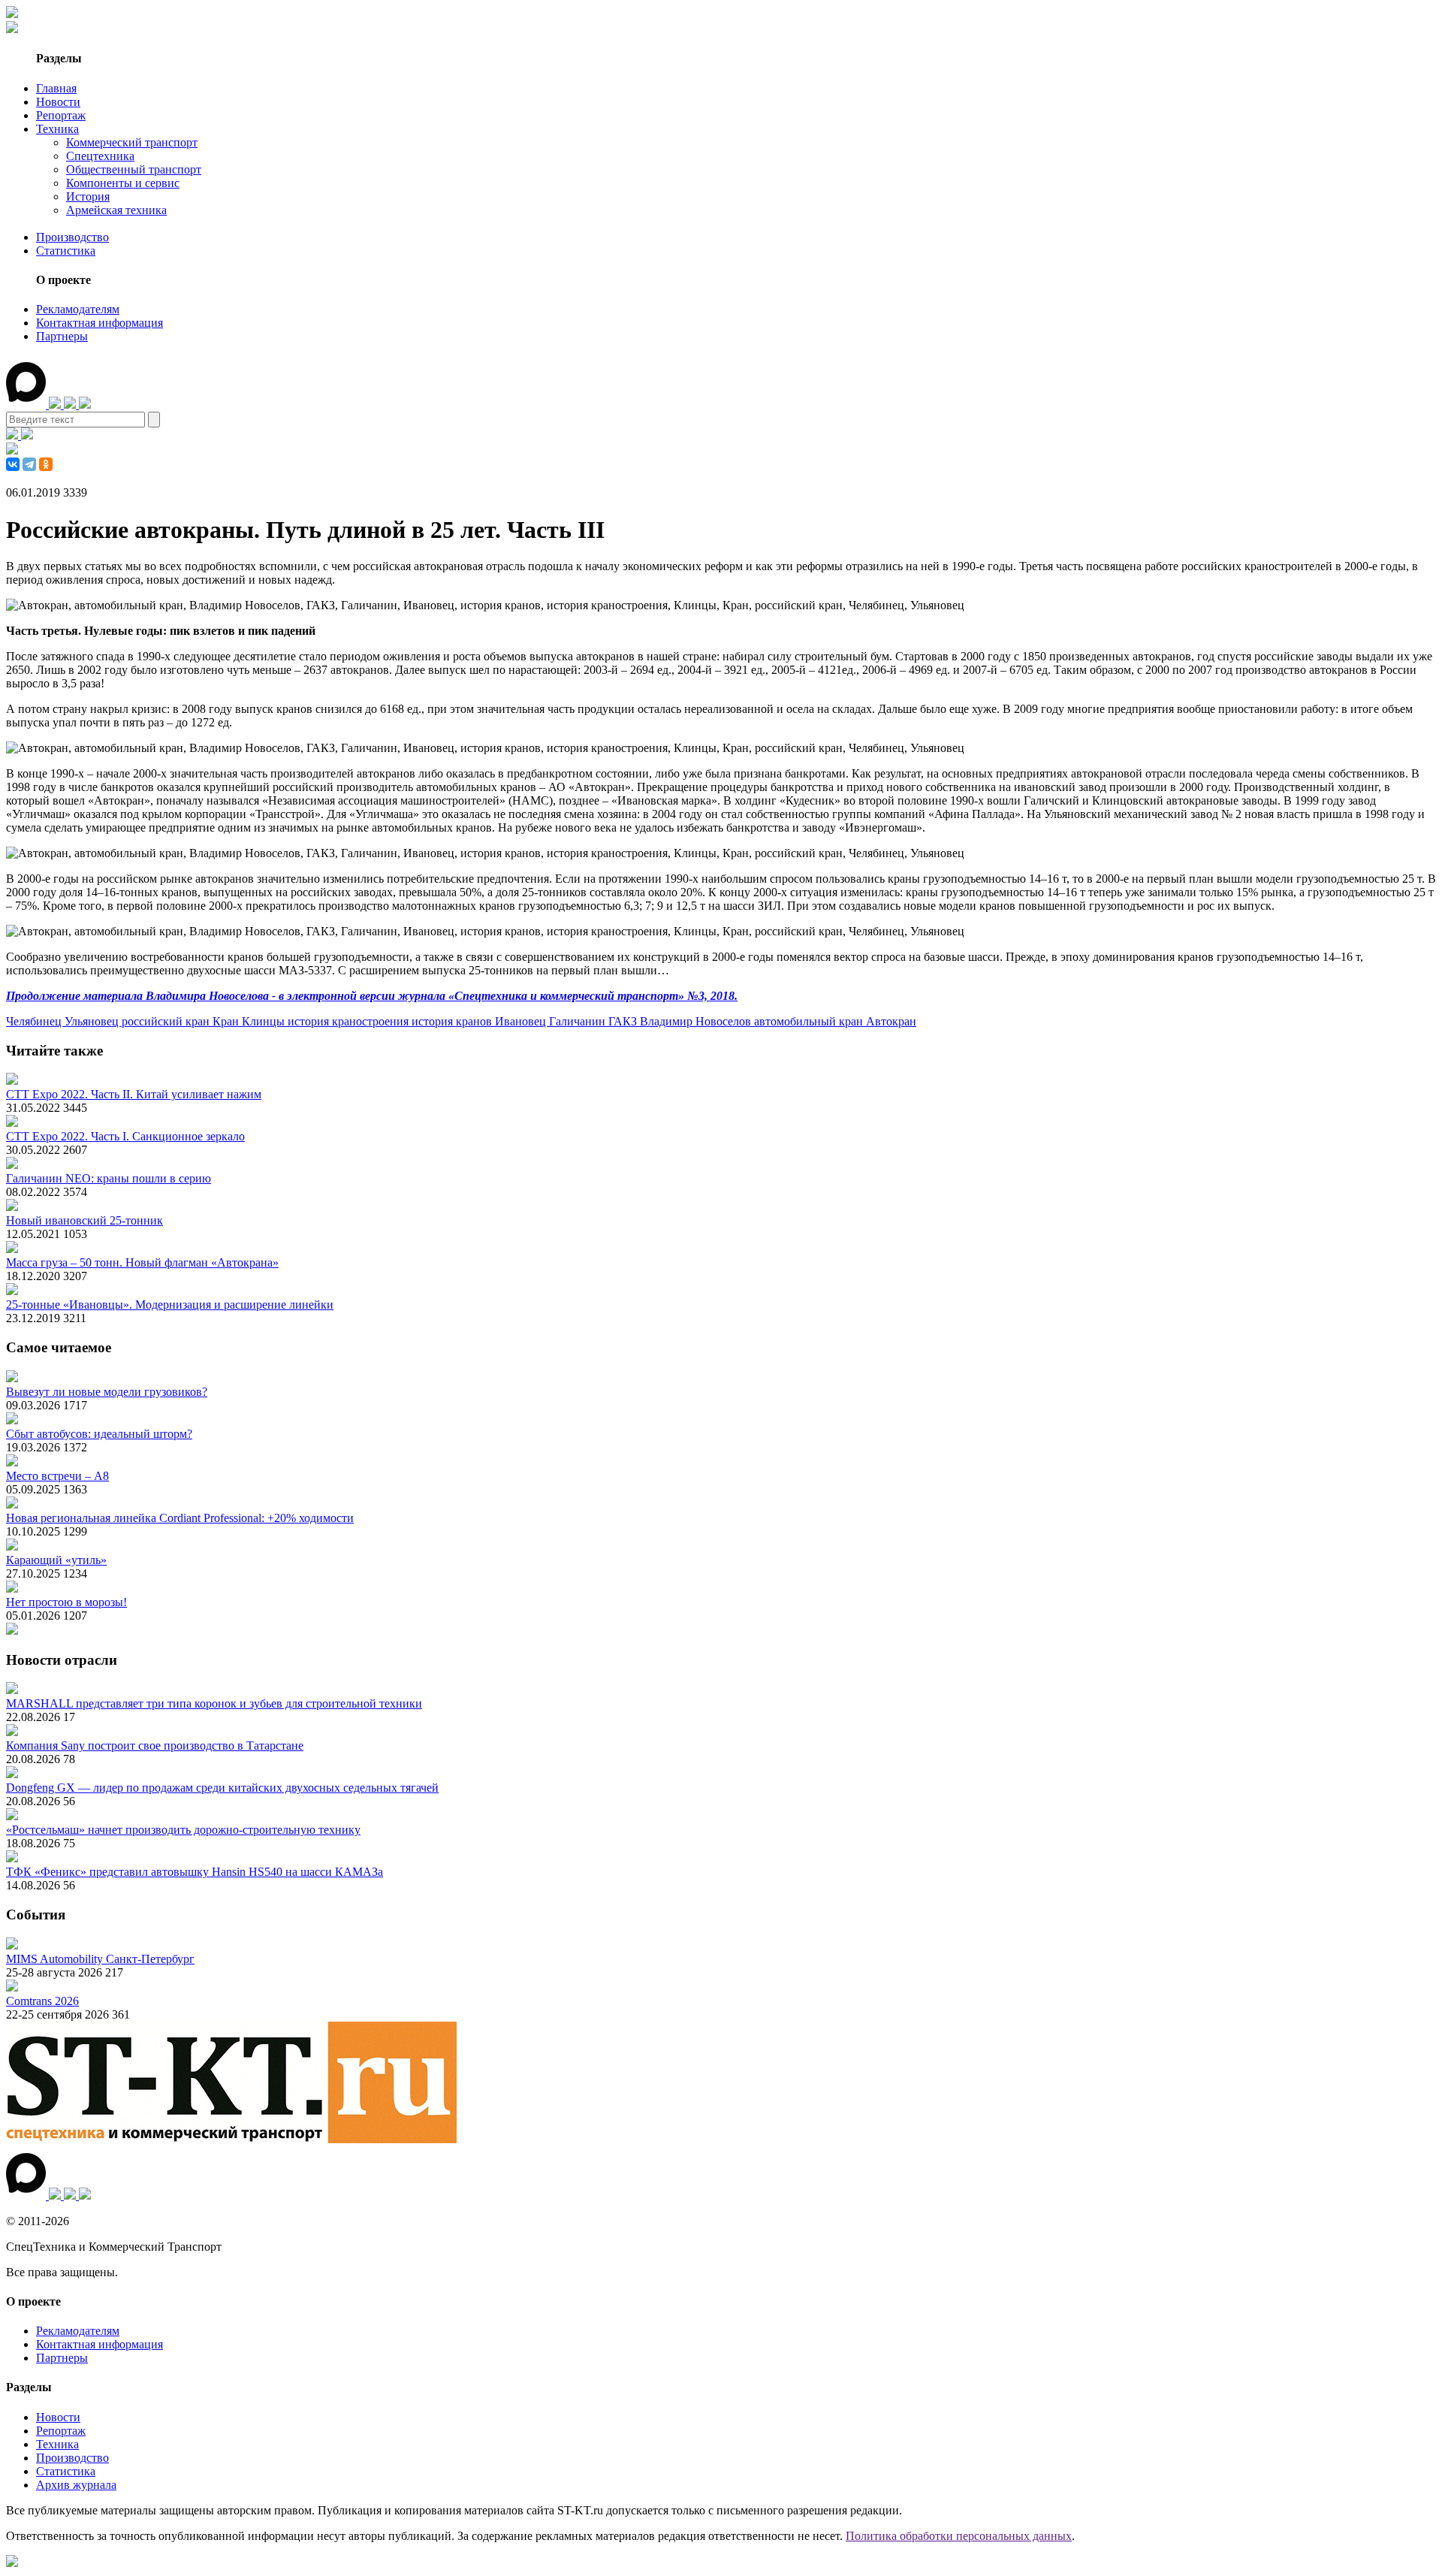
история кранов (453, 1021)
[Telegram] (29, 464)
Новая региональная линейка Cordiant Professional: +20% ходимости (180, 1518)
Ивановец (522, 1021)
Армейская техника (116, 210)
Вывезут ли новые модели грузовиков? (107, 1392)
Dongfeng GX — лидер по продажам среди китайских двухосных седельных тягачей (222, 1788)
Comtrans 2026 (42, 2001)
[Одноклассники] (46, 464)
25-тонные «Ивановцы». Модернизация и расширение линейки (170, 1305)
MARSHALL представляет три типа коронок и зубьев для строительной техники (214, 1703)
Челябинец (35, 1021)
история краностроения (350, 1021)
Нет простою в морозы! (66, 1602)
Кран (227, 1021)
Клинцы (265, 1021)
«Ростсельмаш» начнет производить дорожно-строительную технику (183, 1830)
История (88, 196)
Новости (58, 102)
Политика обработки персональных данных (959, 2536)
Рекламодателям (78, 309)
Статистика (66, 251)
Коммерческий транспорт (132, 142)
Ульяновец (93, 1021)
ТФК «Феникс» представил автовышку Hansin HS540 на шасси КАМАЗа (195, 1872)
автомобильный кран (810, 1021)
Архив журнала (76, 2485)
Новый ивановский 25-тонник (84, 1220)
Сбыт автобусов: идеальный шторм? (99, 1434)
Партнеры (62, 336)
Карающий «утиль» (56, 1560)
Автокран (891, 1021)
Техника (57, 129)
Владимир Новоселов (697, 1021)
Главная (56, 88)
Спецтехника (100, 156)
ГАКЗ (624, 1021)
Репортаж (61, 115)
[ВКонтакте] (13, 464)
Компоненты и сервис (123, 183)
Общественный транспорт (134, 169)
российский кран (167, 1021)
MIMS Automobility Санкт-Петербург (100, 1959)
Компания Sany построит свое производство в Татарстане (155, 1746)
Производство (72, 237)
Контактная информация (100, 323)
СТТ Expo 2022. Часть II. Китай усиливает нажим (134, 1094)
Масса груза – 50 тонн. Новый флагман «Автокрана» (142, 1262)
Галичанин (579, 1021)
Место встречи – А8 (57, 1476)
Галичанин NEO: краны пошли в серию (109, 1178)
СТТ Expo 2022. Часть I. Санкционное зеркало (125, 1136)
